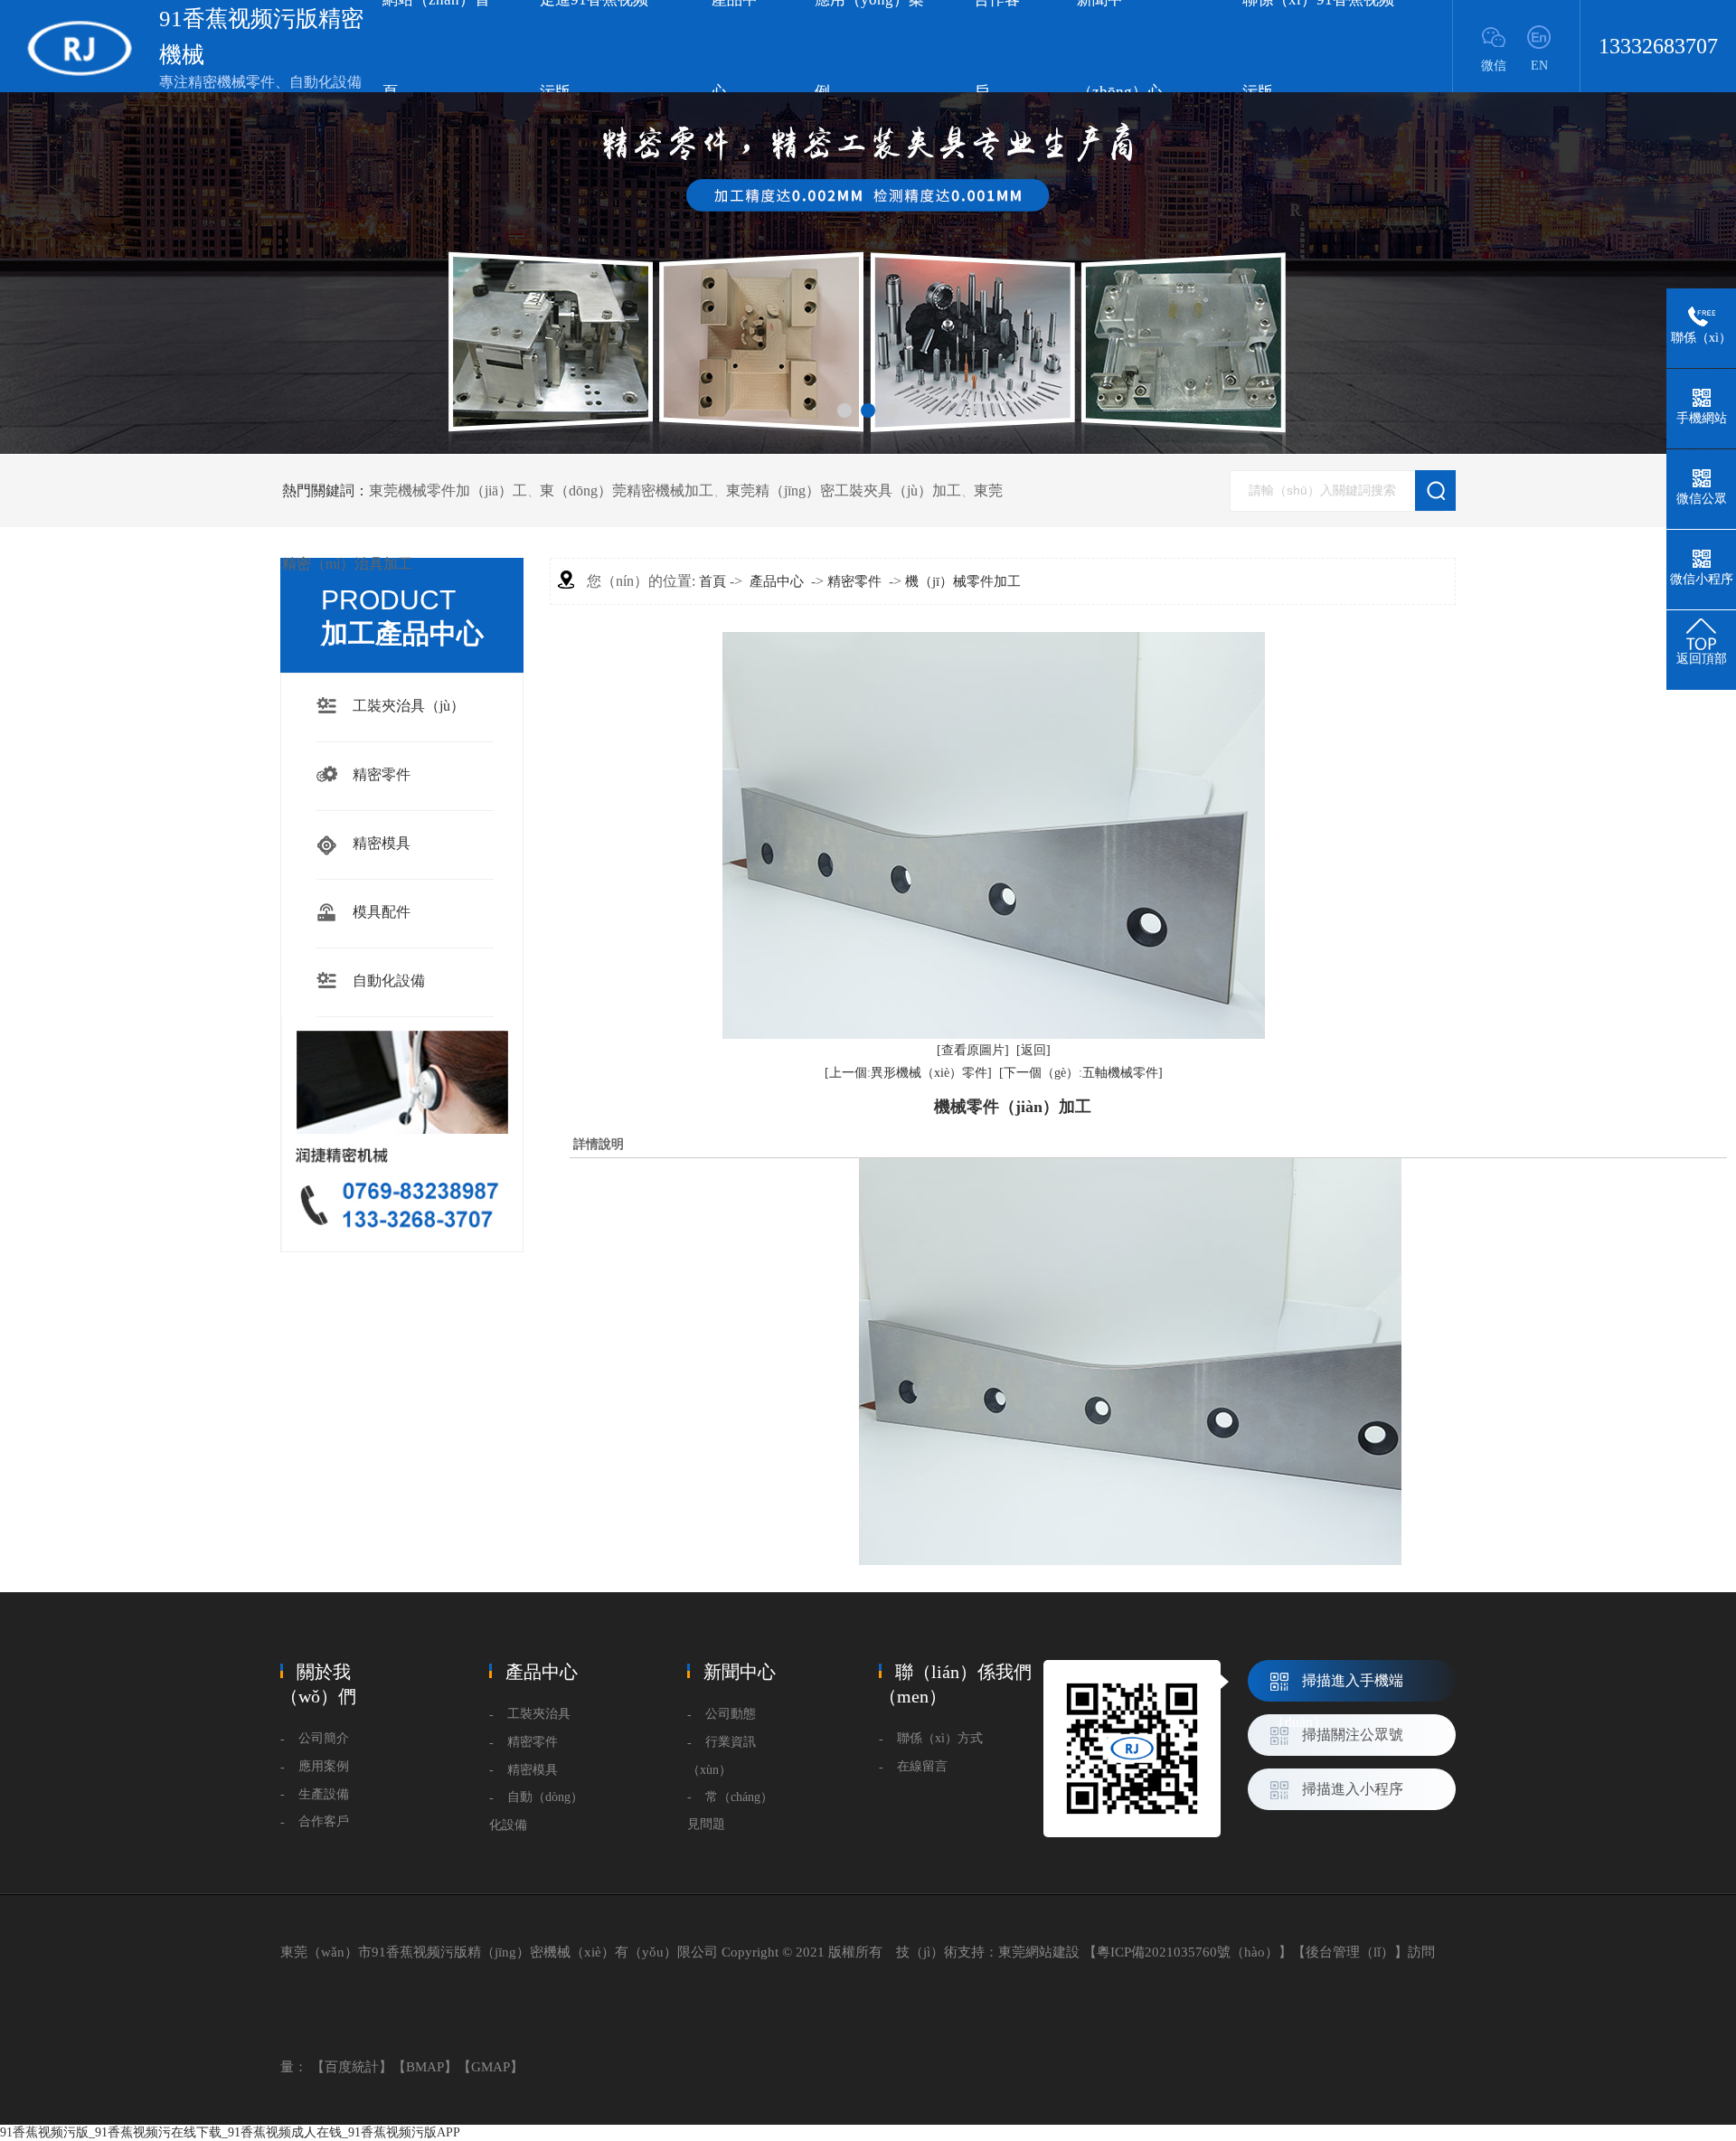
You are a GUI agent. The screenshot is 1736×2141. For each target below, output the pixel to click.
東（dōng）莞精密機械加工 (627, 490)
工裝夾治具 (539, 1714)
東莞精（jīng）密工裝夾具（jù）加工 (844, 490)
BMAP (425, 2067)
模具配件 (382, 912)
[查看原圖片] (973, 1050)
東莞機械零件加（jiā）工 (448, 490)
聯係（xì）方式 (940, 1738)
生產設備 (324, 1794)
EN (1539, 66)
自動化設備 (389, 981)
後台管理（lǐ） (1350, 1952)
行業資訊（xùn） (722, 1756)
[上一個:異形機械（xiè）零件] (908, 1073)
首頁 (712, 581)
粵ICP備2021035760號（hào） (1188, 1952)
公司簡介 (324, 1738)
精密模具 (382, 843)
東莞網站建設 (1039, 1952)
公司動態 (731, 1714)
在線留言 (922, 1766)
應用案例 (324, 1766)
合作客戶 (324, 1821)
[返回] (1033, 1050)
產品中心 (777, 581)
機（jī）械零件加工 (963, 581)
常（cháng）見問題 (730, 1811)
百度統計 (352, 2067)
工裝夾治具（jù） (409, 706)
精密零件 (382, 774)
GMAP (491, 2067)
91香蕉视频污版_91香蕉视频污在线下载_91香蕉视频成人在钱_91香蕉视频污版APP (230, 2132)
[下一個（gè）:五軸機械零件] (1081, 1073)
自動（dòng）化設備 (536, 1811)
